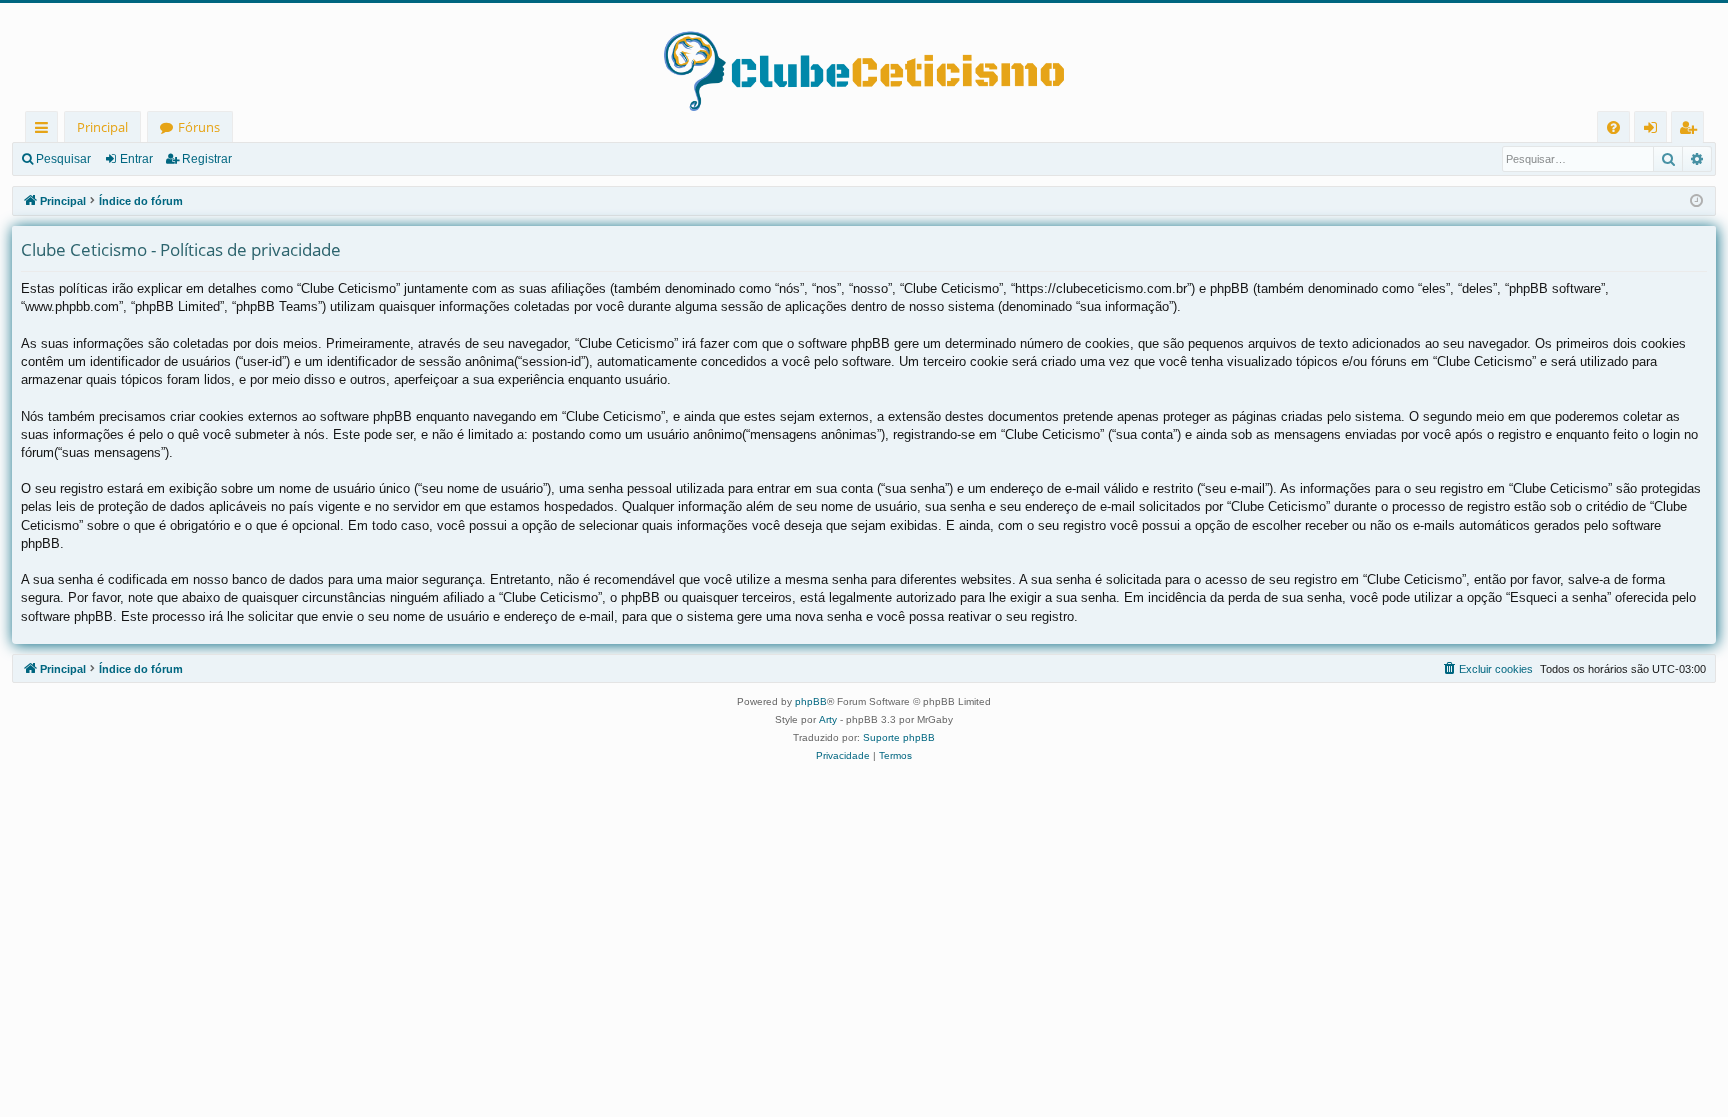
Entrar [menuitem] (1655, 130)
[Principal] (864, 57)
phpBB (811, 701)
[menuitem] (1613, 127)
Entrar (136, 159)
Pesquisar (63, 159)
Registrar (207, 159)
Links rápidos (45, 130)
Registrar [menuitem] (1692, 130)
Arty (828, 719)
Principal (102, 127)
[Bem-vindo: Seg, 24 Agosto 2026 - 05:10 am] (1696, 201)
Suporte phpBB (899, 737)
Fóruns (199, 127)
